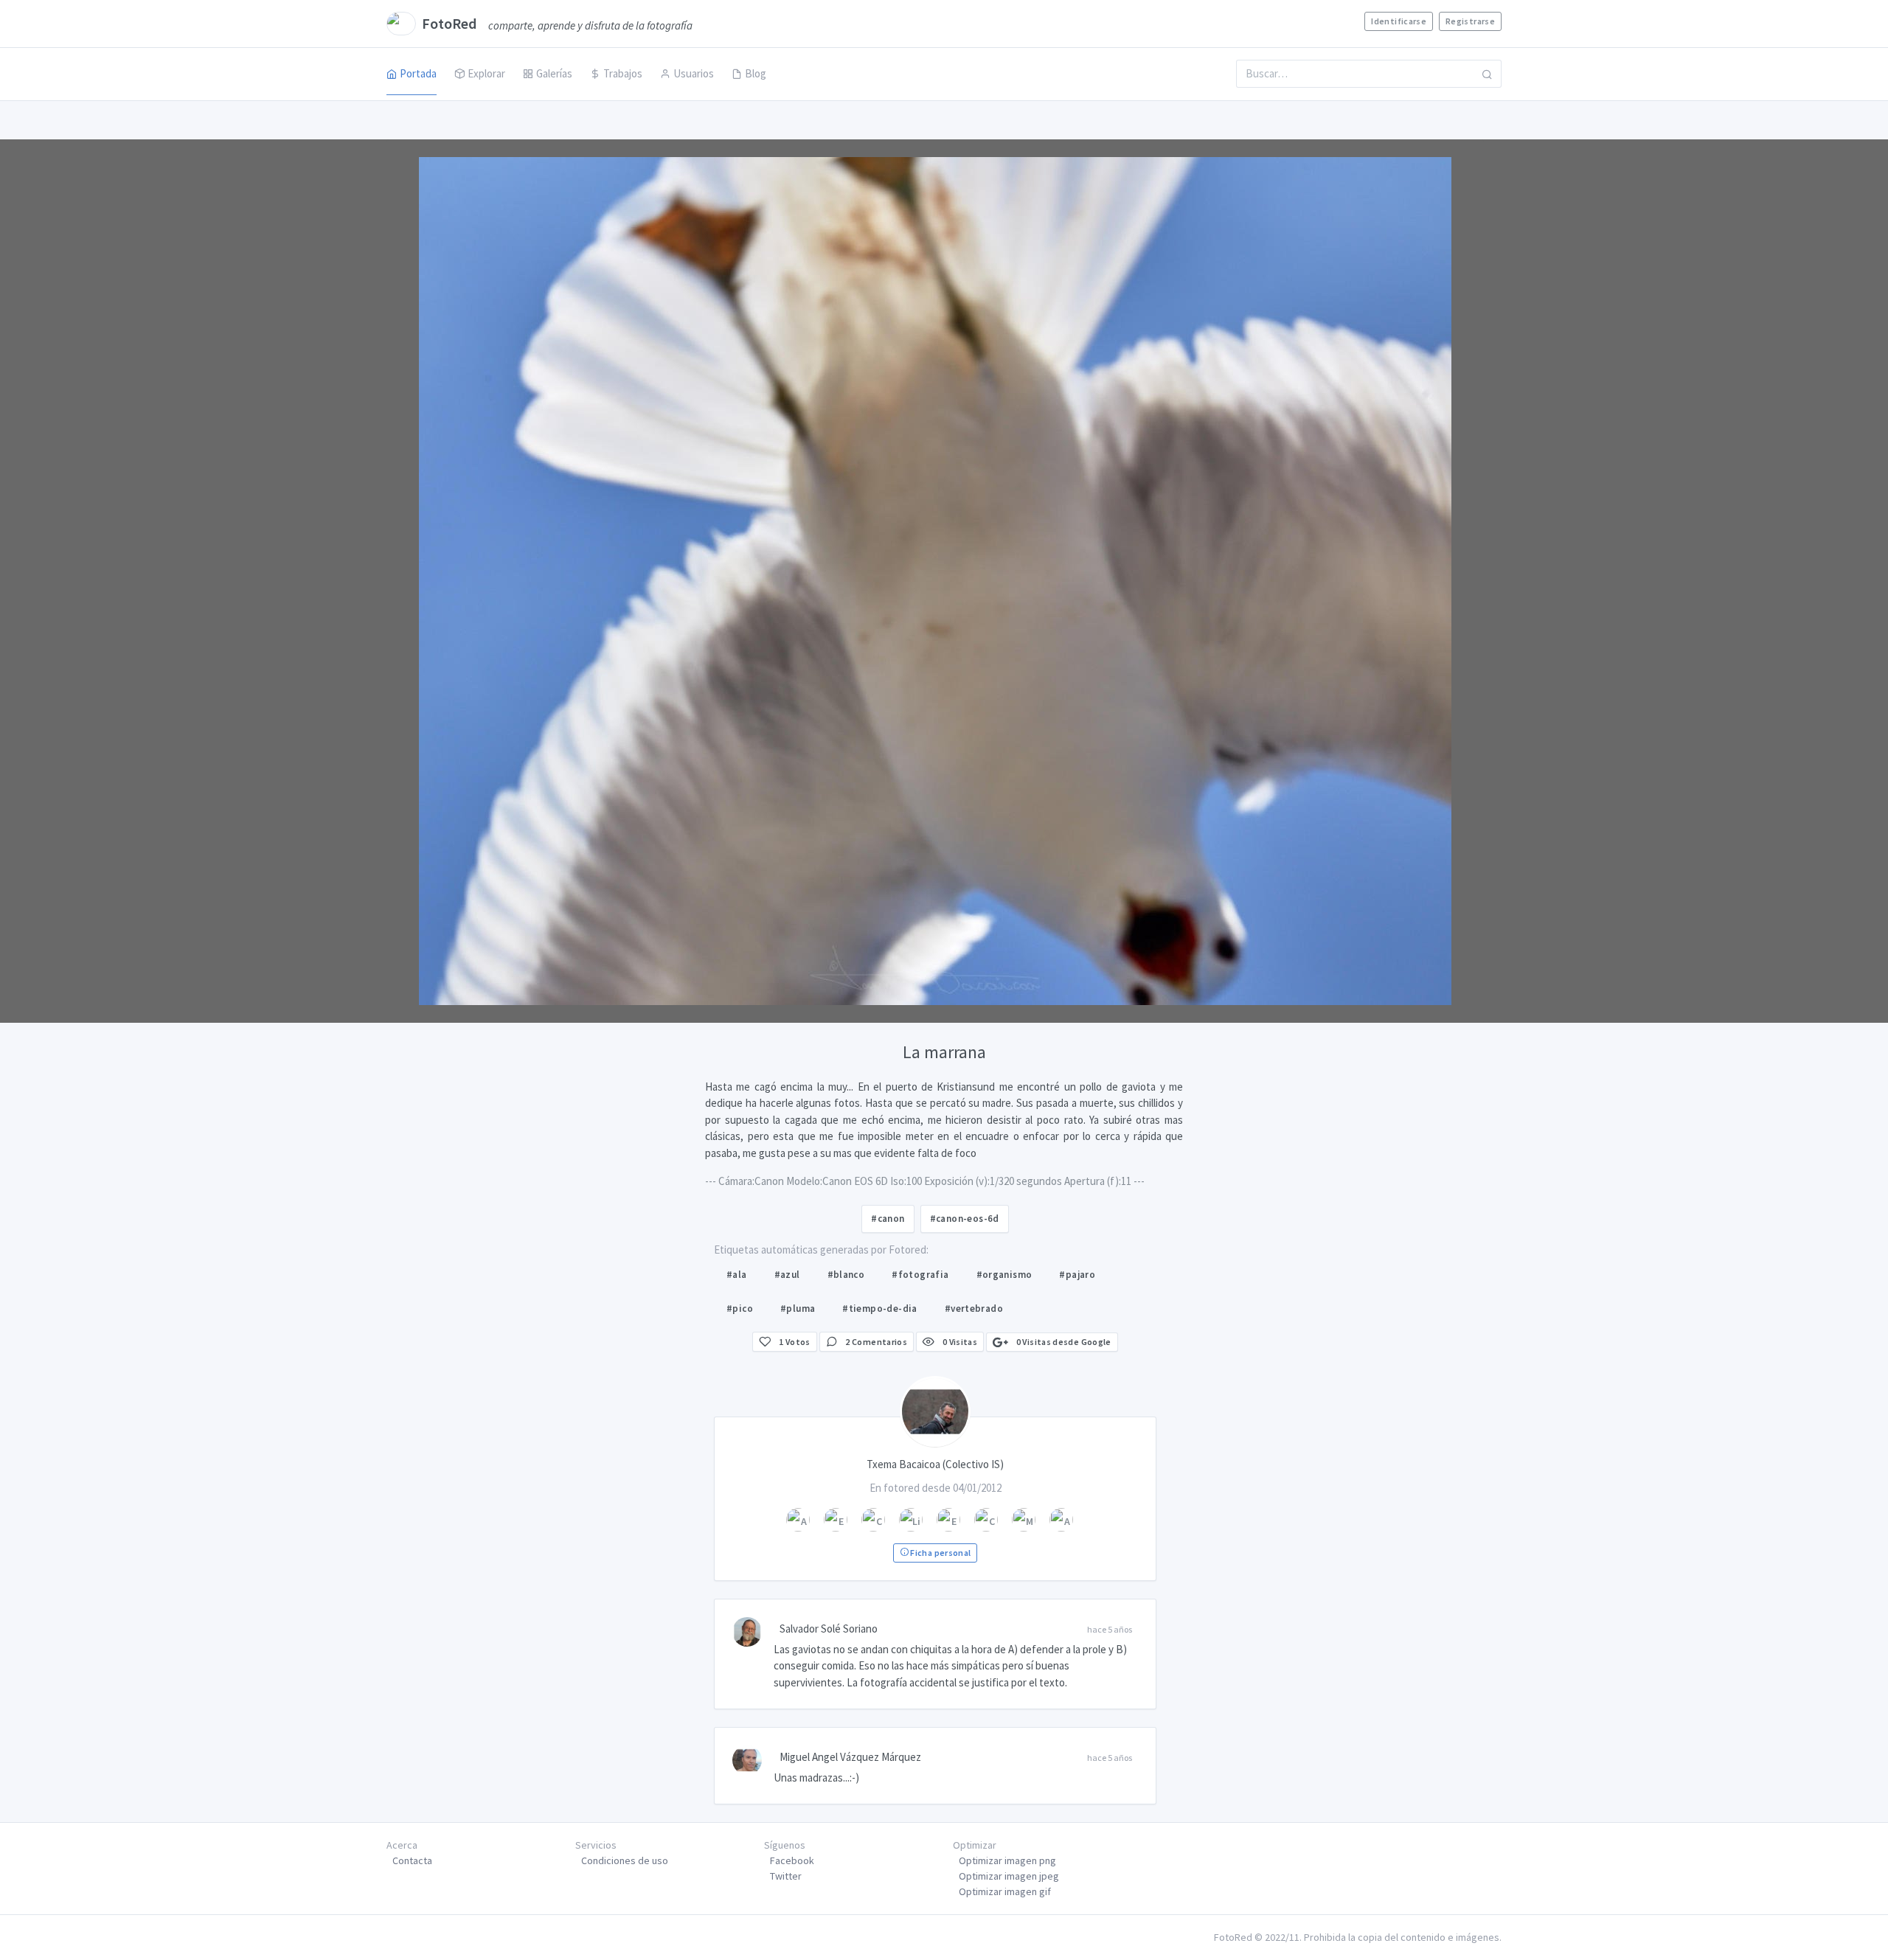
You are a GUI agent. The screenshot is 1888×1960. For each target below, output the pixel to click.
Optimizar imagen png (1007, 1860)
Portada (418, 73)
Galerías (554, 73)
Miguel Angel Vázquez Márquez (850, 1757)
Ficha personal (940, 1553)
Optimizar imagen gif (1005, 1891)
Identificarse (1399, 21)
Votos (795, 1342)
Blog (756, 73)
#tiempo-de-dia (879, 1309)
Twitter (786, 1876)
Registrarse (1470, 21)
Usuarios (694, 73)
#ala (737, 1275)
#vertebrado (974, 1309)
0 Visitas (959, 1342)
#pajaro (1077, 1275)
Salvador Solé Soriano (829, 1629)
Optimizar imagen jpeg (1009, 1876)
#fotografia (920, 1275)
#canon (888, 1219)
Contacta (412, 1860)
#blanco (846, 1275)
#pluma (798, 1309)
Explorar (486, 73)
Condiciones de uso (625, 1860)
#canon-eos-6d (965, 1219)
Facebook (792, 1860)
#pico (740, 1309)
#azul (787, 1275)
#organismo (1004, 1275)
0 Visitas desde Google (1062, 1342)
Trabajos (623, 73)
